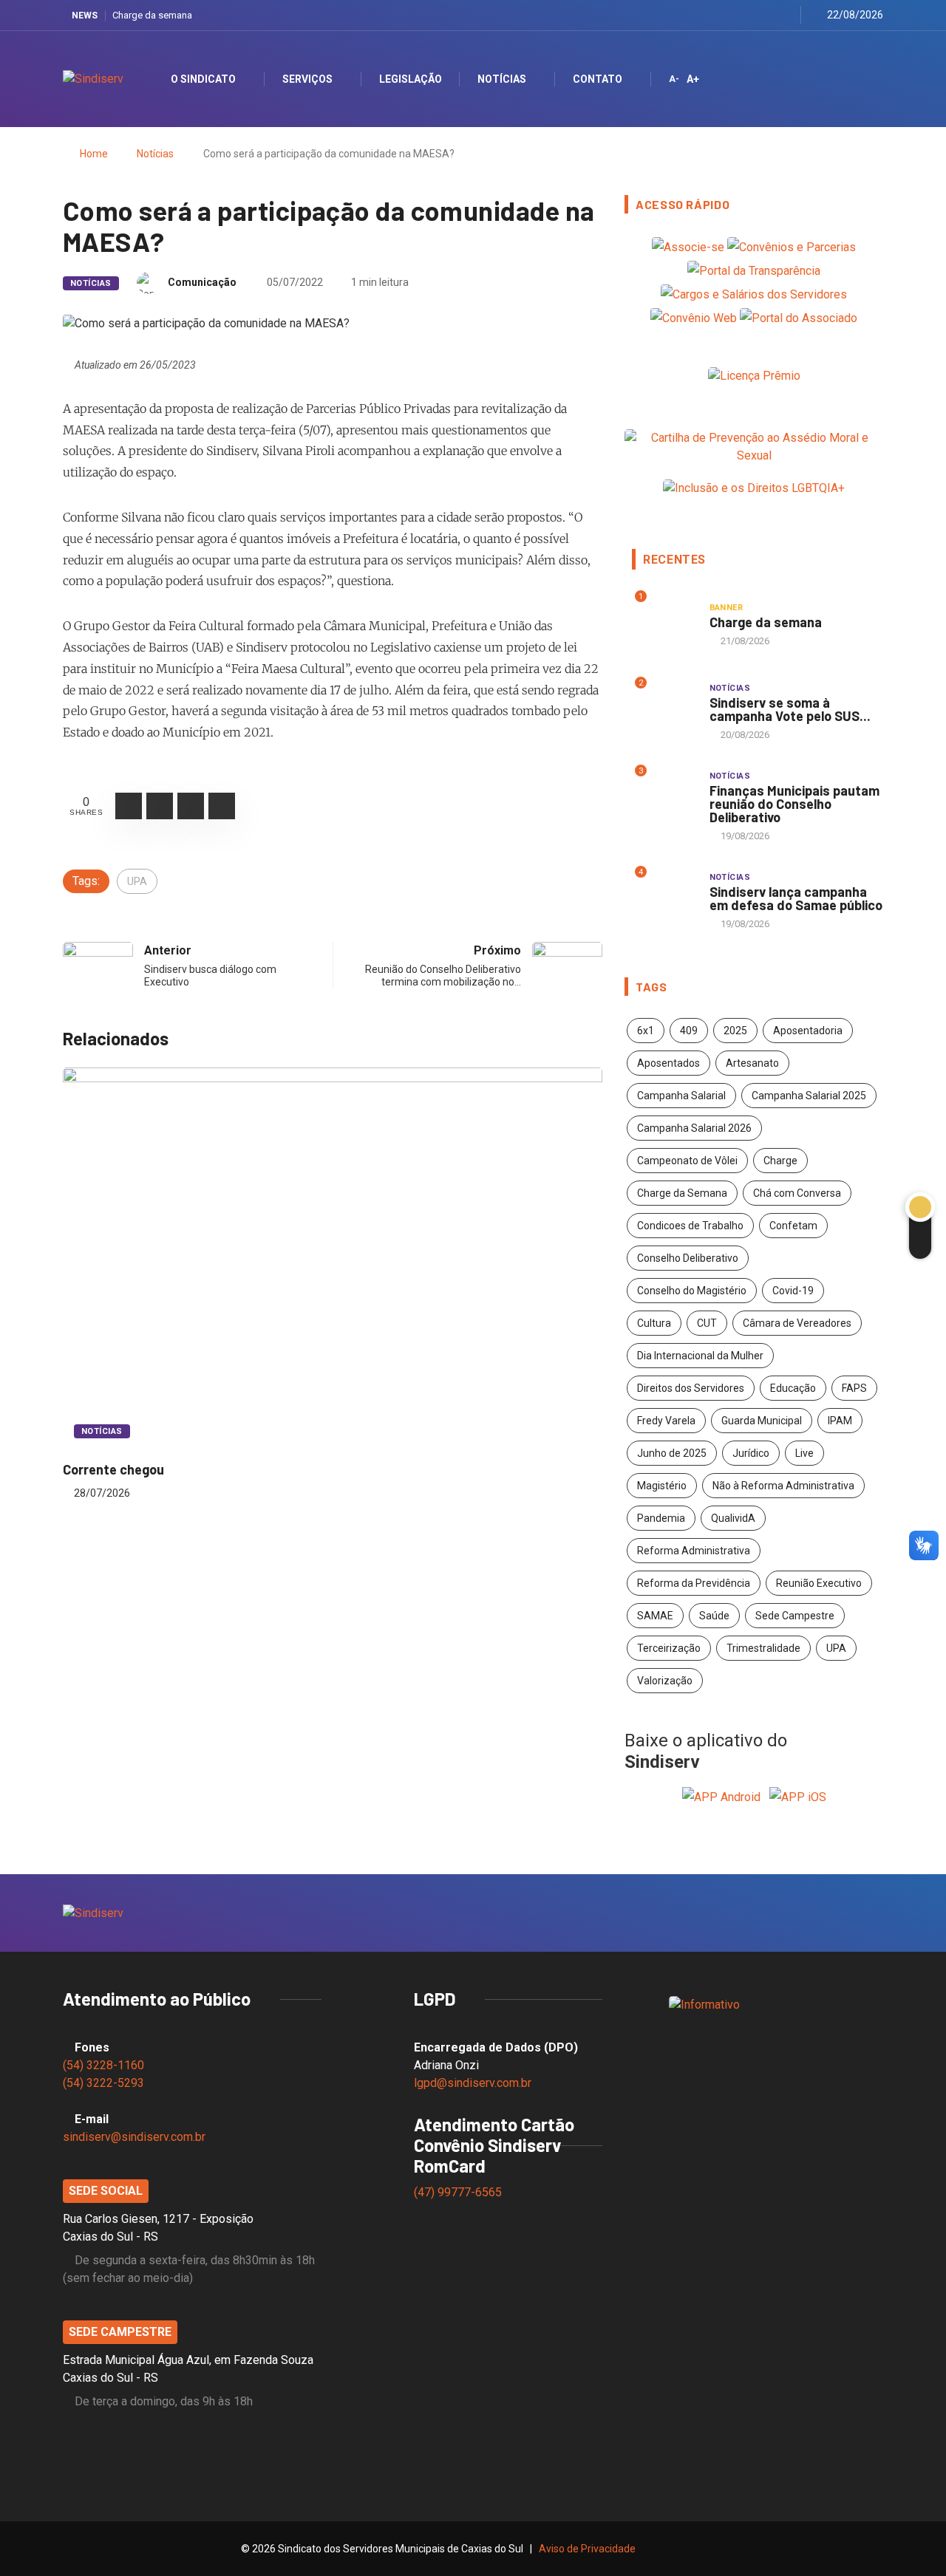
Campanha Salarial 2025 (809, 1096)
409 (689, 1031)
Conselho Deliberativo (688, 1258)
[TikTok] (785, 15)
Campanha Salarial (681, 1096)
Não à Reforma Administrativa (783, 1486)
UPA (137, 881)
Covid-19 (793, 1291)
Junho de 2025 (672, 1453)
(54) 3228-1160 (103, 2065)
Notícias (502, 79)
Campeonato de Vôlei (687, 1161)
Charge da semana (152, 15)
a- (674, 79)
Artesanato (752, 1063)
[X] (730, 15)
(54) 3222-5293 (103, 2083)
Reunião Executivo (819, 1583)
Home (94, 154)
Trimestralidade (763, 1648)
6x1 (646, 1031)
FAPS (854, 1388)
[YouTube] (767, 15)
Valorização (665, 1681)
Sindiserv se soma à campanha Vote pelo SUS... (790, 709)
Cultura (654, 1323)
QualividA (733, 1518)
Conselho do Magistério (692, 1291)
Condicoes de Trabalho (690, 1226)
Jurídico (751, 1453)
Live (804, 1453)
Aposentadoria (808, 1031)
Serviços (307, 79)
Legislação (411, 79)
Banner (726, 608)
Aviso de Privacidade (587, 2549)
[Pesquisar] (859, 79)
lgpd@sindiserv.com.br (473, 2083)
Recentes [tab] (674, 560)
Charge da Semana (682, 1193)
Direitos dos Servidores (691, 1388)
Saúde (714, 1616)
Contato (598, 79)
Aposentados (668, 1063)
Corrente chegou (113, 1469)
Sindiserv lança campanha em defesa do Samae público (796, 898)
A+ (693, 79)
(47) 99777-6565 (459, 2192)
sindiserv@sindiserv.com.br (134, 2137)
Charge (780, 1161)
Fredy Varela (666, 1421)
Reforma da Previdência (694, 1583)
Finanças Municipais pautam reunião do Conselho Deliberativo (794, 804)
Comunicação (202, 282)
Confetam (793, 1226)
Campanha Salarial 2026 (694, 1128)
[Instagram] (748, 15)
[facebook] (711, 15)
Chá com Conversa (797, 1193)
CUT (707, 1323)
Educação (793, 1388)
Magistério (662, 1486)
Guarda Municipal (762, 1421)
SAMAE (655, 1616)
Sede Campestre (795, 1616)
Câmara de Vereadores (797, 1323)
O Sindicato (203, 79)
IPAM (840, 1421)
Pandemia (661, 1518)
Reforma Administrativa (694, 1551)
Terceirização (669, 1648)
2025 (735, 1031)
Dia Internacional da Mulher (700, 1356)
